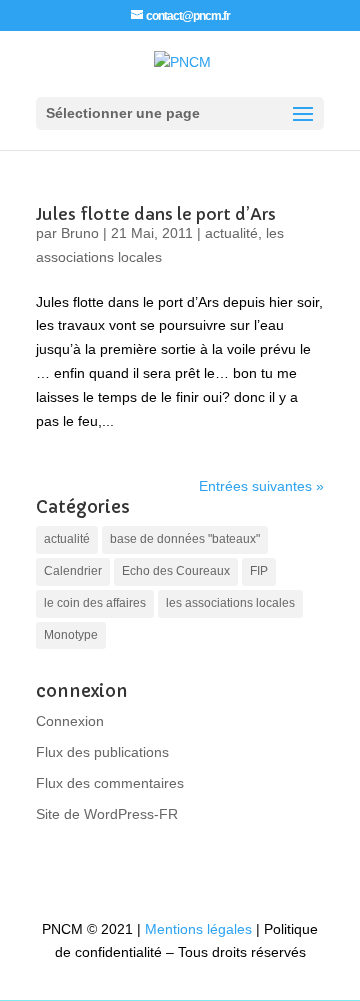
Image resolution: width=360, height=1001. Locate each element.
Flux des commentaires (110, 783)
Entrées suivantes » (261, 486)
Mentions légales (198, 929)
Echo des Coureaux (176, 571)
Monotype (71, 635)
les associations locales (230, 603)
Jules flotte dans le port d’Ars (156, 214)
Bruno (80, 233)
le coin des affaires (95, 603)
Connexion (70, 721)
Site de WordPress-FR (107, 814)
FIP (259, 571)
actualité (231, 233)
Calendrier (73, 571)
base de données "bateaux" (185, 539)
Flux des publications (102, 752)
